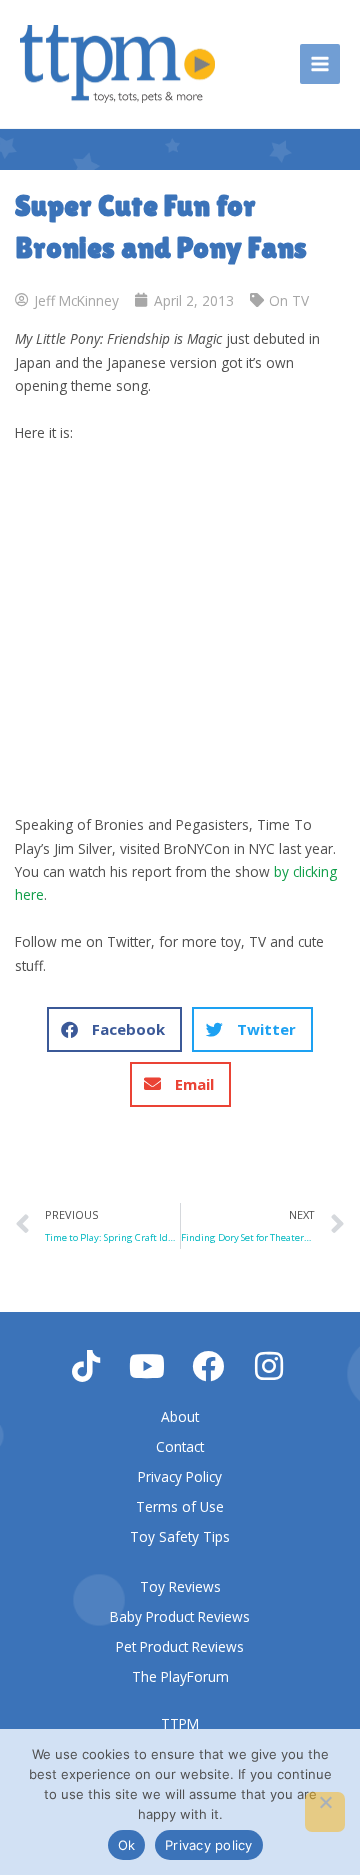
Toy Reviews (180, 1586)
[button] (114, 1029)
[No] (325, 1812)
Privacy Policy (180, 1476)
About (180, 1416)
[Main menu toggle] (320, 64)
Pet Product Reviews (180, 1646)
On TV (289, 300)
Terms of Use (180, 1506)
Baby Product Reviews (180, 1616)
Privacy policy (209, 1845)
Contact (180, 1446)
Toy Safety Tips (180, 1536)
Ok (127, 1845)
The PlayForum (180, 1676)
